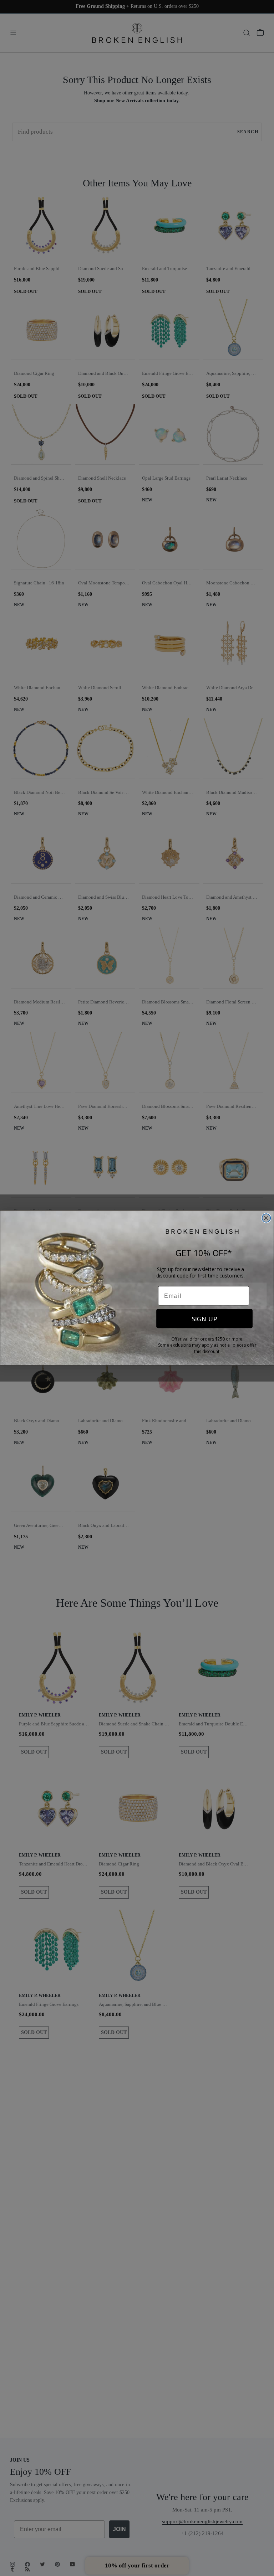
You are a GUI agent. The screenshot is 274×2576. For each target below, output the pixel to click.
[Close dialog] (267, 1218)
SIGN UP (205, 1319)
